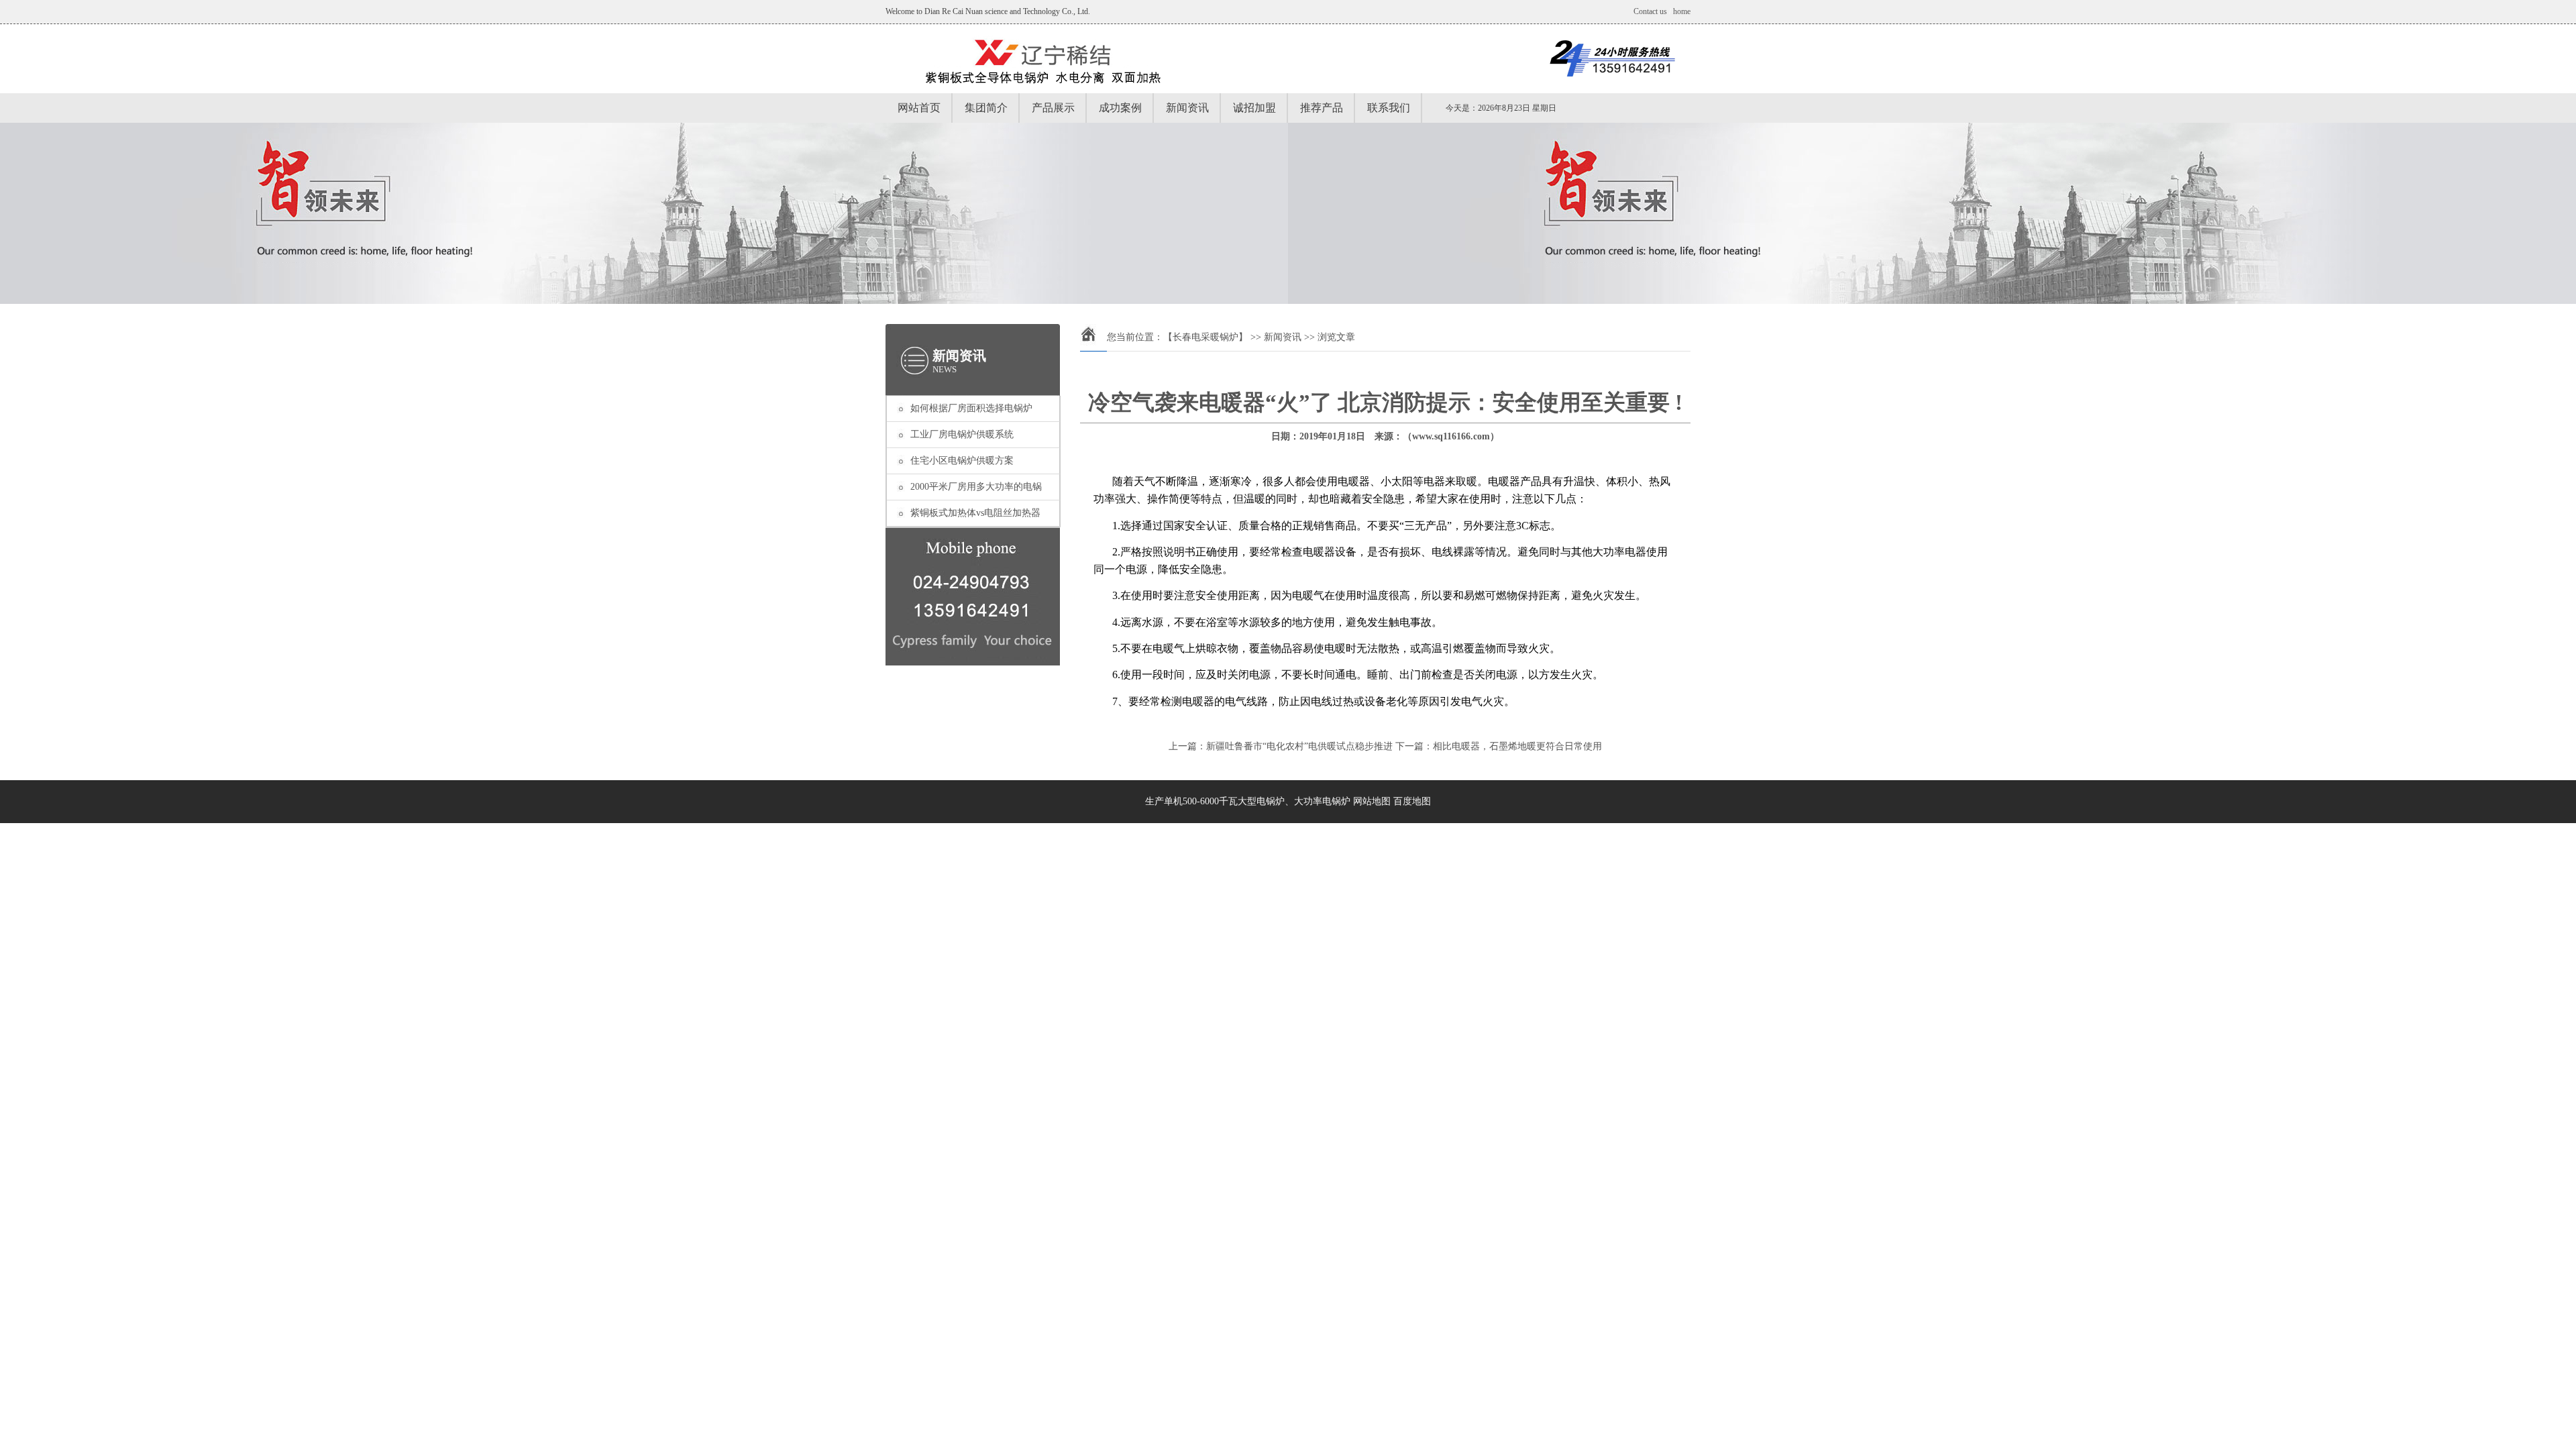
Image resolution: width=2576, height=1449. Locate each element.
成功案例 (1120, 108)
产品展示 (1053, 108)
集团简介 (986, 108)
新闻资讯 (1187, 108)
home (1682, 11)
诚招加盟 (1254, 108)
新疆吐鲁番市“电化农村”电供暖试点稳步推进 (1299, 746)
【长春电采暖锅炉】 (1205, 337)
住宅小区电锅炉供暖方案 (962, 461)
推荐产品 (1322, 108)
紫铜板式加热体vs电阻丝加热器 (975, 513)
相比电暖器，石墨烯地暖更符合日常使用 (1517, 746)
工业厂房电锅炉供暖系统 (962, 434)
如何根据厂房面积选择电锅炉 (971, 408)
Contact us (1650, 11)
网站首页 (919, 108)
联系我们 (1389, 108)
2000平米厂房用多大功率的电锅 (976, 487)
